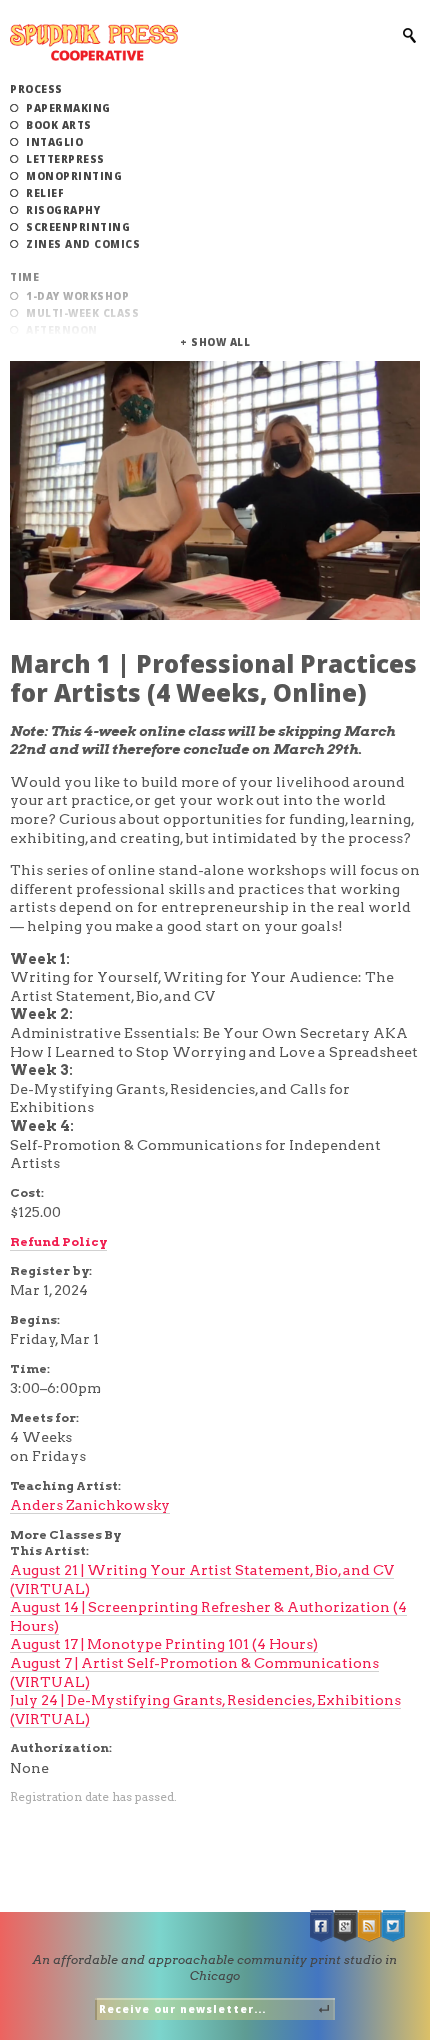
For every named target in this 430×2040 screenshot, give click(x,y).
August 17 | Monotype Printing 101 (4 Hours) (164, 1644)
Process (36, 89)
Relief (45, 193)
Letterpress (65, 159)
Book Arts (59, 125)
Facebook (322, 1926)
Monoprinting (74, 176)
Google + (346, 1926)
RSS (370, 1926)
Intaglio (54, 142)
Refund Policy (58, 1241)
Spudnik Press (94, 42)
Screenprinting (78, 227)
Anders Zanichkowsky (90, 1505)
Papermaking (68, 108)
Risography (63, 210)
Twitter (394, 1926)
